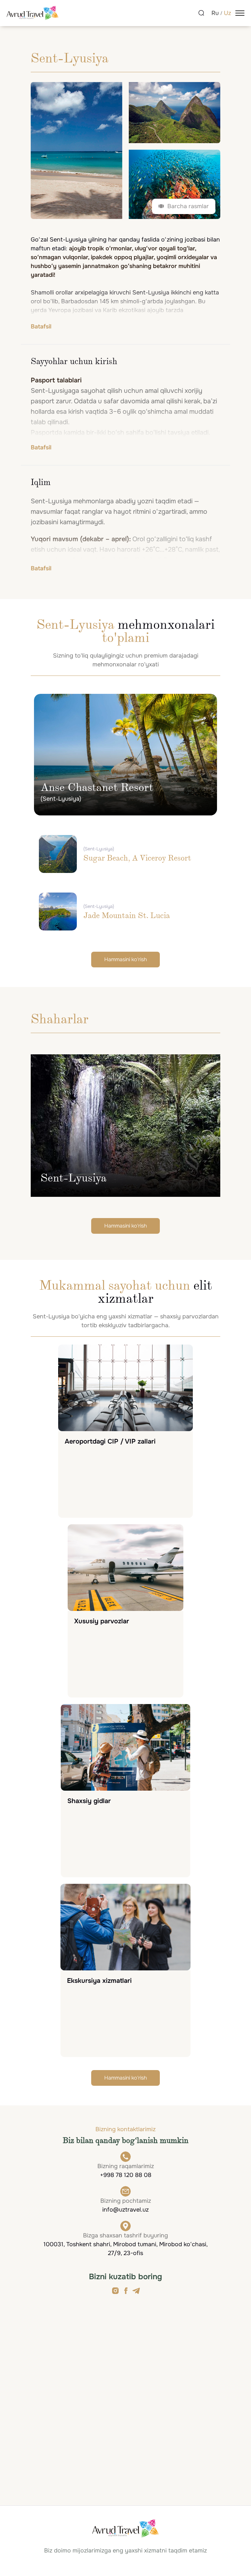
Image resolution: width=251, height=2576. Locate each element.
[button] (184, 206)
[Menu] (240, 13)
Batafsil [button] (41, 326)
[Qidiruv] (201, 13)
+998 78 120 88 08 (126, 2175)
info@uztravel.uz (125, 2210)
